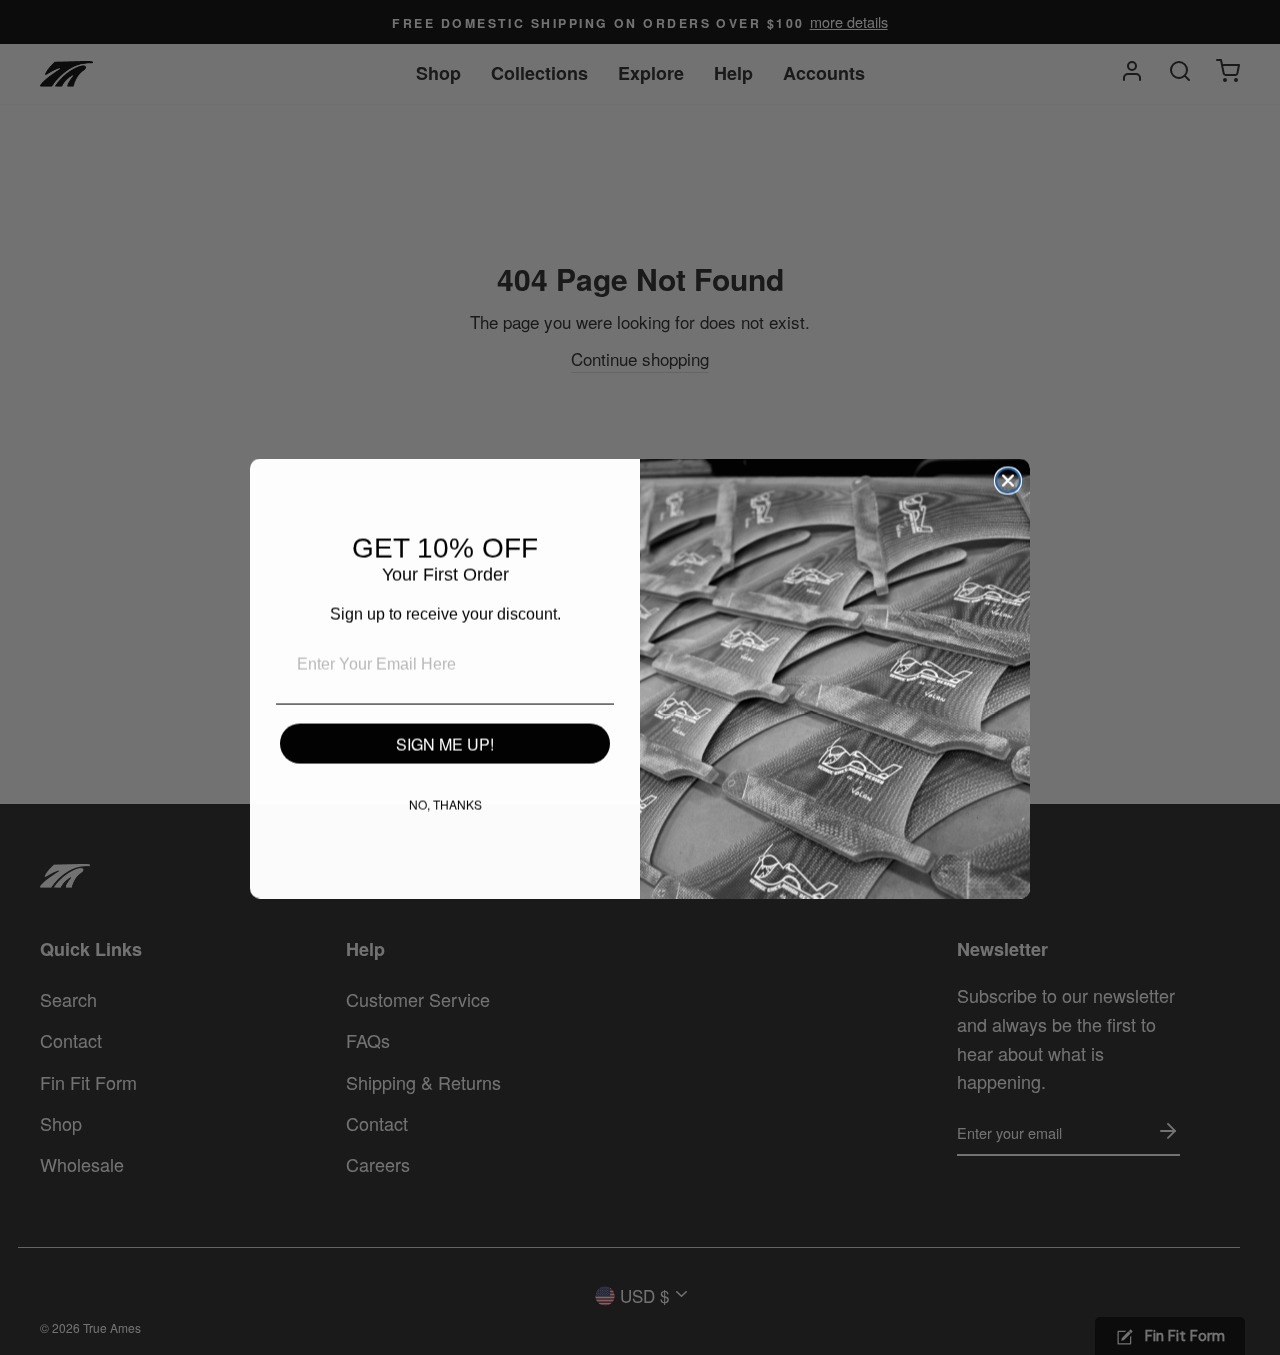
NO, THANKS (445, 803)
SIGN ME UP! (445, 743)
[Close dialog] (1008, 480)
